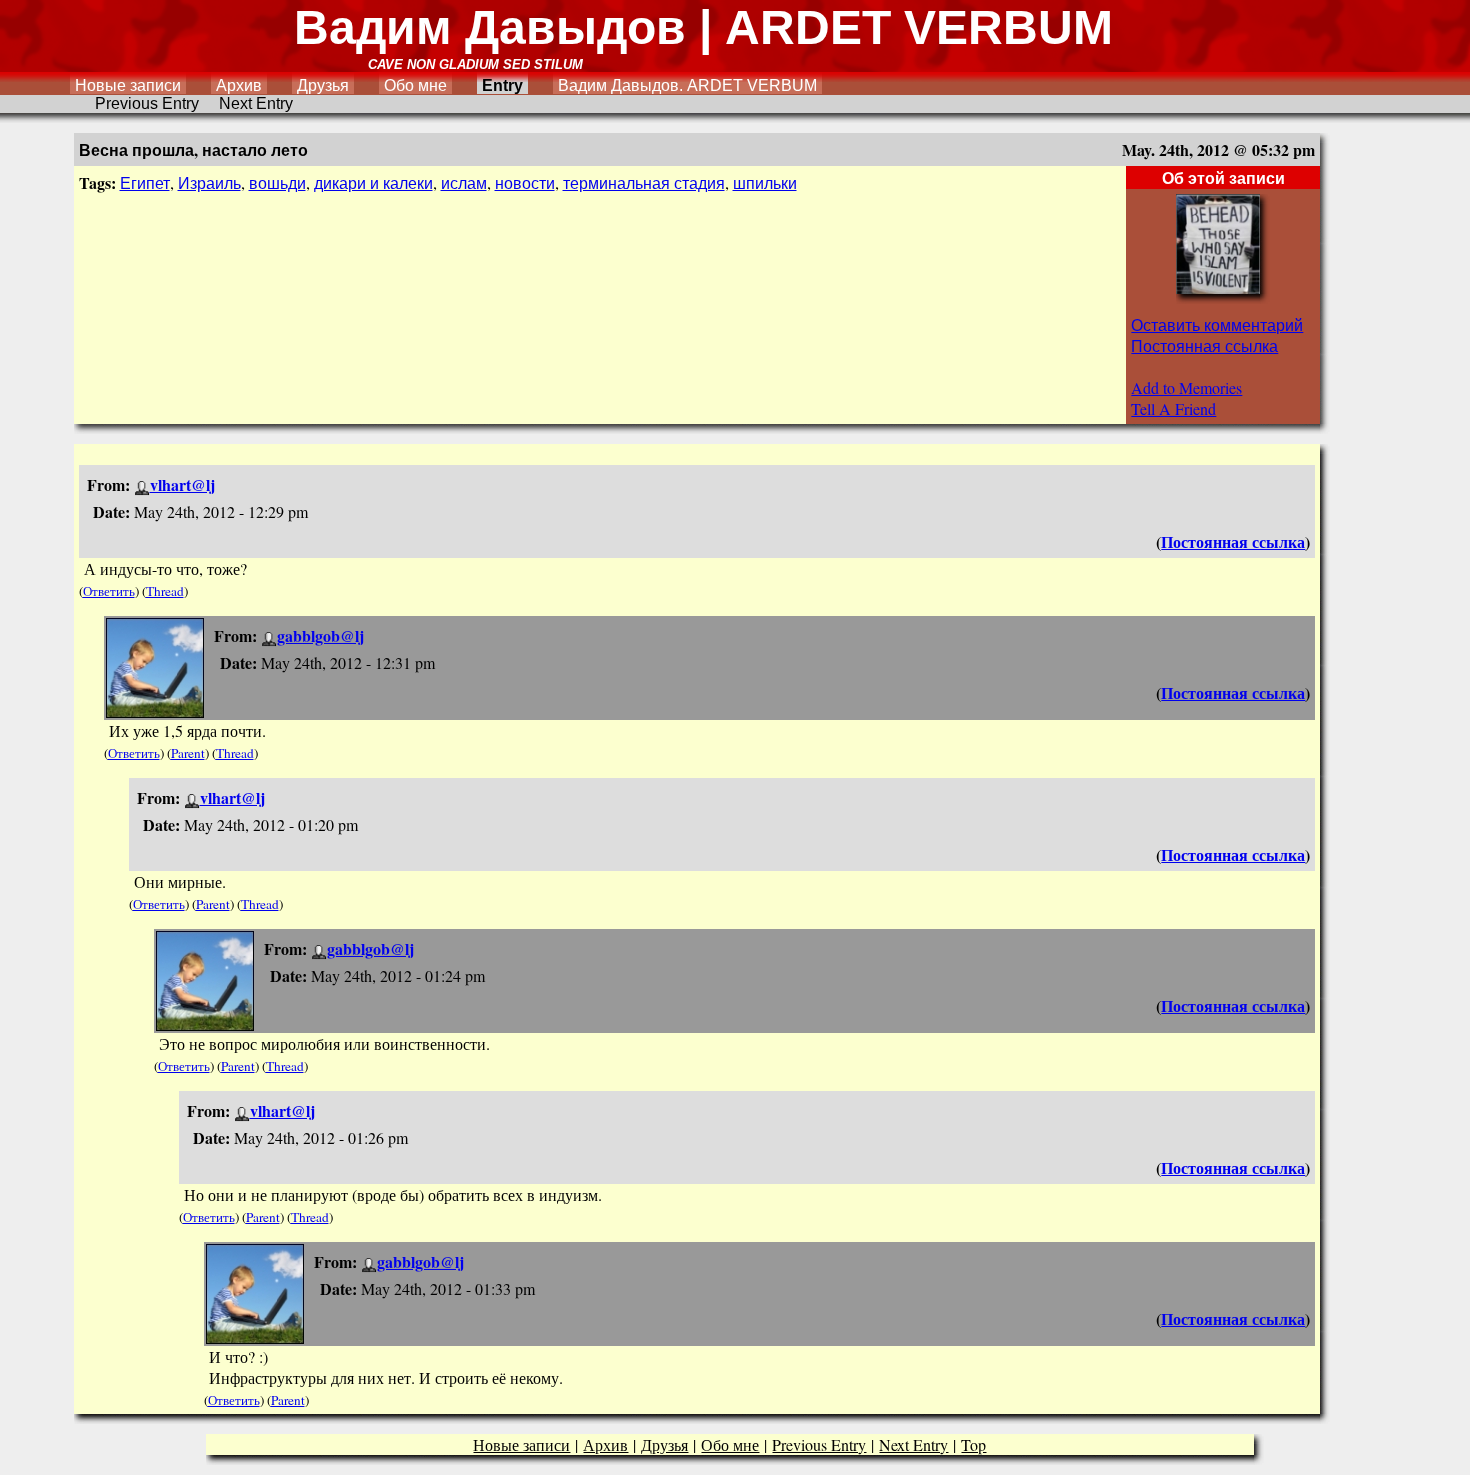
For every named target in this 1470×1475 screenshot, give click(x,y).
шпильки (765, 182)
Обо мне (415, 85)
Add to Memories (1186, 387)
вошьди (277, 182)
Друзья (323, 85)
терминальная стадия (644, 182)
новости (525, 182)
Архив (239, 85)
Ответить (109, 591)
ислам (464, 182)
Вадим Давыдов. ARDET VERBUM (687, 85)
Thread (165, 591)
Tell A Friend (1173, 408)
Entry (502, 85)
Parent (188, 753)
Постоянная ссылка (1204, 345)
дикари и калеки (373, 182)
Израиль (209, 182)
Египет (145, 182)
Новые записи (128, 85)
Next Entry (256, 103)
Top (973, 1444)
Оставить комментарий (1217, 324)
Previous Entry (147, 103)
